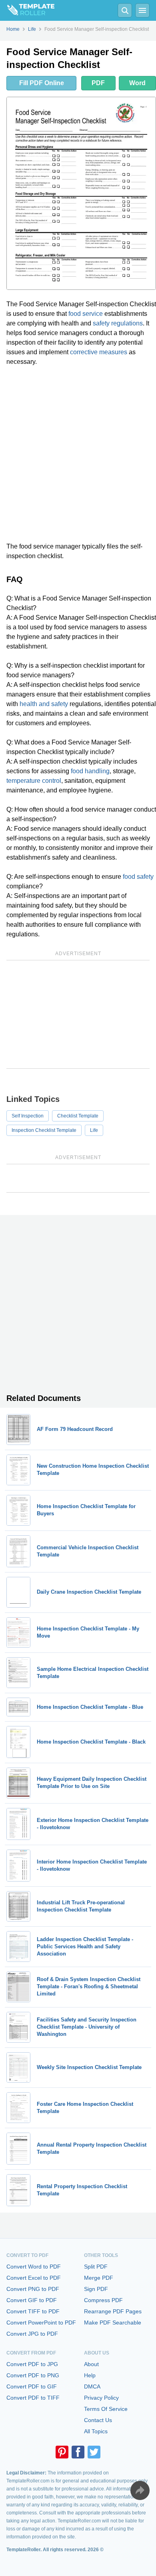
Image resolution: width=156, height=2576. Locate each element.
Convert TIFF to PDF (33, 2311)
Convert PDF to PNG (33, 2375)
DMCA (92, 2386)
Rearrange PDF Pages (113, 2311)
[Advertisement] (78, 454)
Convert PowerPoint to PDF (41, 2323)
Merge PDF (99, 2278)
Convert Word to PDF (34, 2267)
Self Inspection (28, 1116)
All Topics (96, 2431)
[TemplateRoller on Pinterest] (62, 2452)
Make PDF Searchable (113, 2323)
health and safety (44, 704)
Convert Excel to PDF (34, 2278)
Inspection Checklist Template (44, 1130)
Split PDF (96, 2267)
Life (94, 1130)
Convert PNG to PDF (33, 2289)
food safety (138, 877)
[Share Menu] (140, 2490)
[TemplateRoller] (27, 10)
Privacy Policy (101, 2398)
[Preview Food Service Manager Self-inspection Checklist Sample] (81, 193)
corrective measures (99, 352)
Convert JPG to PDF (32, 2334)
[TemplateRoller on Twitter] (94, 2452)
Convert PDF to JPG (32, 2364)
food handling (90, 771)
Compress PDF (103, 2300)
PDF (98, 83)
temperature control (34, 781)
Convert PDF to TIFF (33, 2398)
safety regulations (118, 323)
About (91, 2364)
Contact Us (98, 2420)
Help (90, 2375)
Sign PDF (96, 2289)
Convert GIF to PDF (32, 2300)
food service (86, 314)
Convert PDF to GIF (32, 2386)
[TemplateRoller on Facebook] (78, 2452)
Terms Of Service (106, 2409)
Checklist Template (78, 1116)
